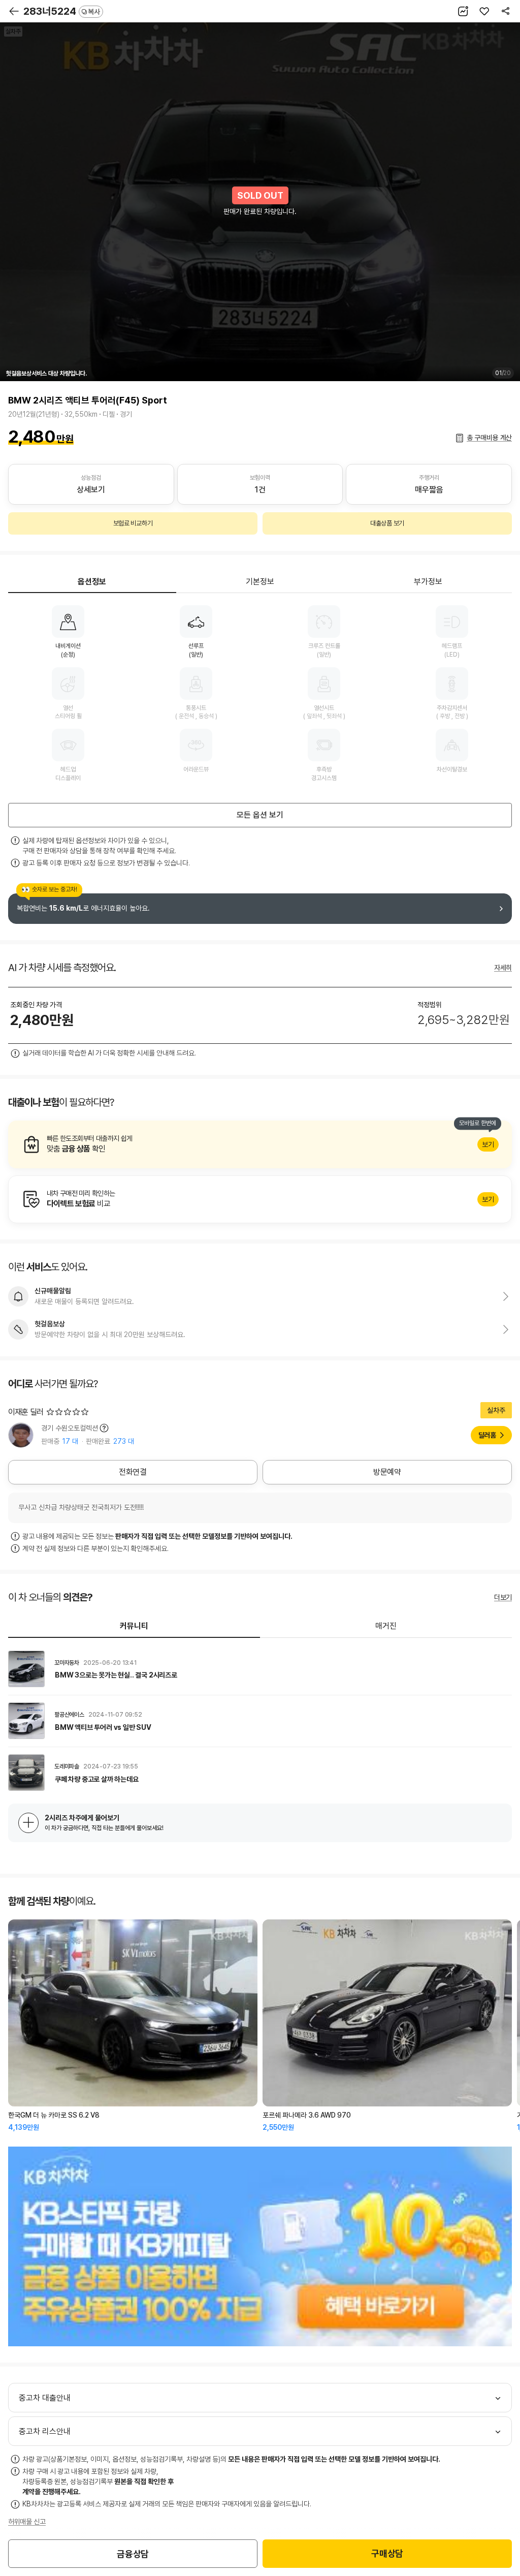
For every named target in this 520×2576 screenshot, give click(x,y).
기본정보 (260, 582)
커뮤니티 (134, 1626)
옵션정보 (92, 582)
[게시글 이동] (260, 1669)
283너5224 (62, 11)
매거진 (386, 1626)
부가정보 (428, 582)
